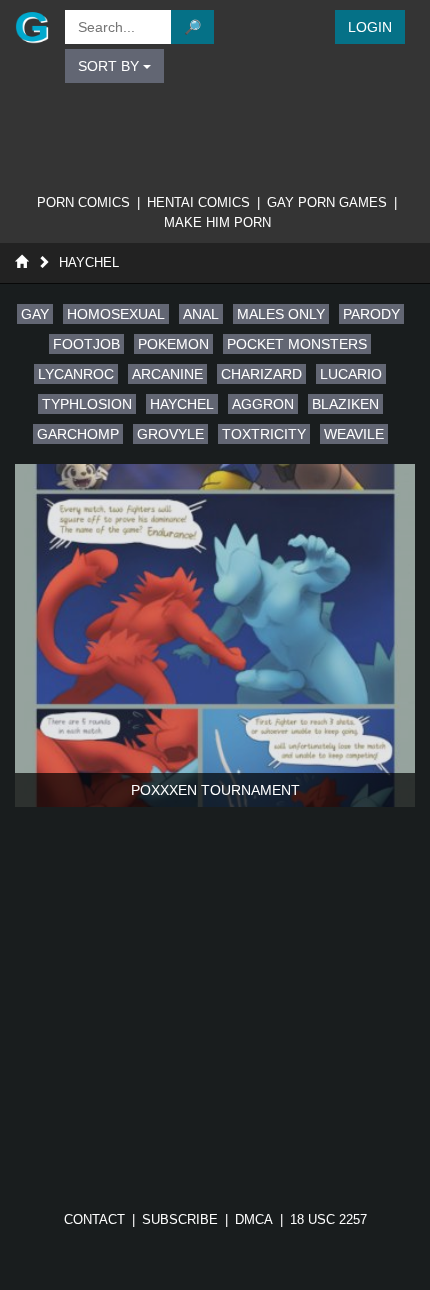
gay (35, 314)
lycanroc (76, 374)
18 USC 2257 (328, 1219)
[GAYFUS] (30, 27)
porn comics (83, 202)
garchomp (78, 434)
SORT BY (110, 66)
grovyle (170, 434)
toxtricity (264, 434)
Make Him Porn (217, 222)
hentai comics (198, 202)
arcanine (167, 374)
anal (201, 314)
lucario (351, 374)
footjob (86, 344)
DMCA (254, 1219)
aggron (263, 404)
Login (370, 27)
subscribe (180, 1219)
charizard (261, 374)
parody (371, 314)
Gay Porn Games (327, 202)
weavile (354, 434)
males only (281, 314)
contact (94, 1219)
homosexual (116, 314)
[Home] (21, 262)
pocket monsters (297, 344)
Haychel (89, 262)
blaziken (345, 404)
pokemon (173, 344)
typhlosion (87, 404)
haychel (182, 404)
